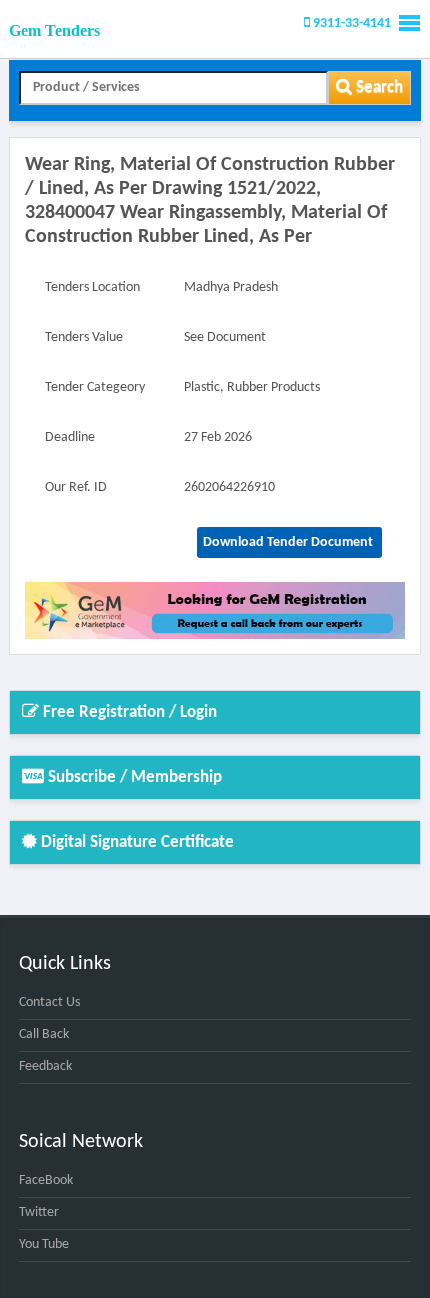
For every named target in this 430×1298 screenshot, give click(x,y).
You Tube (44, 1244)
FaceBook (46, 1180)
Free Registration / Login (128, 712)
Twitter (39, 1212)
